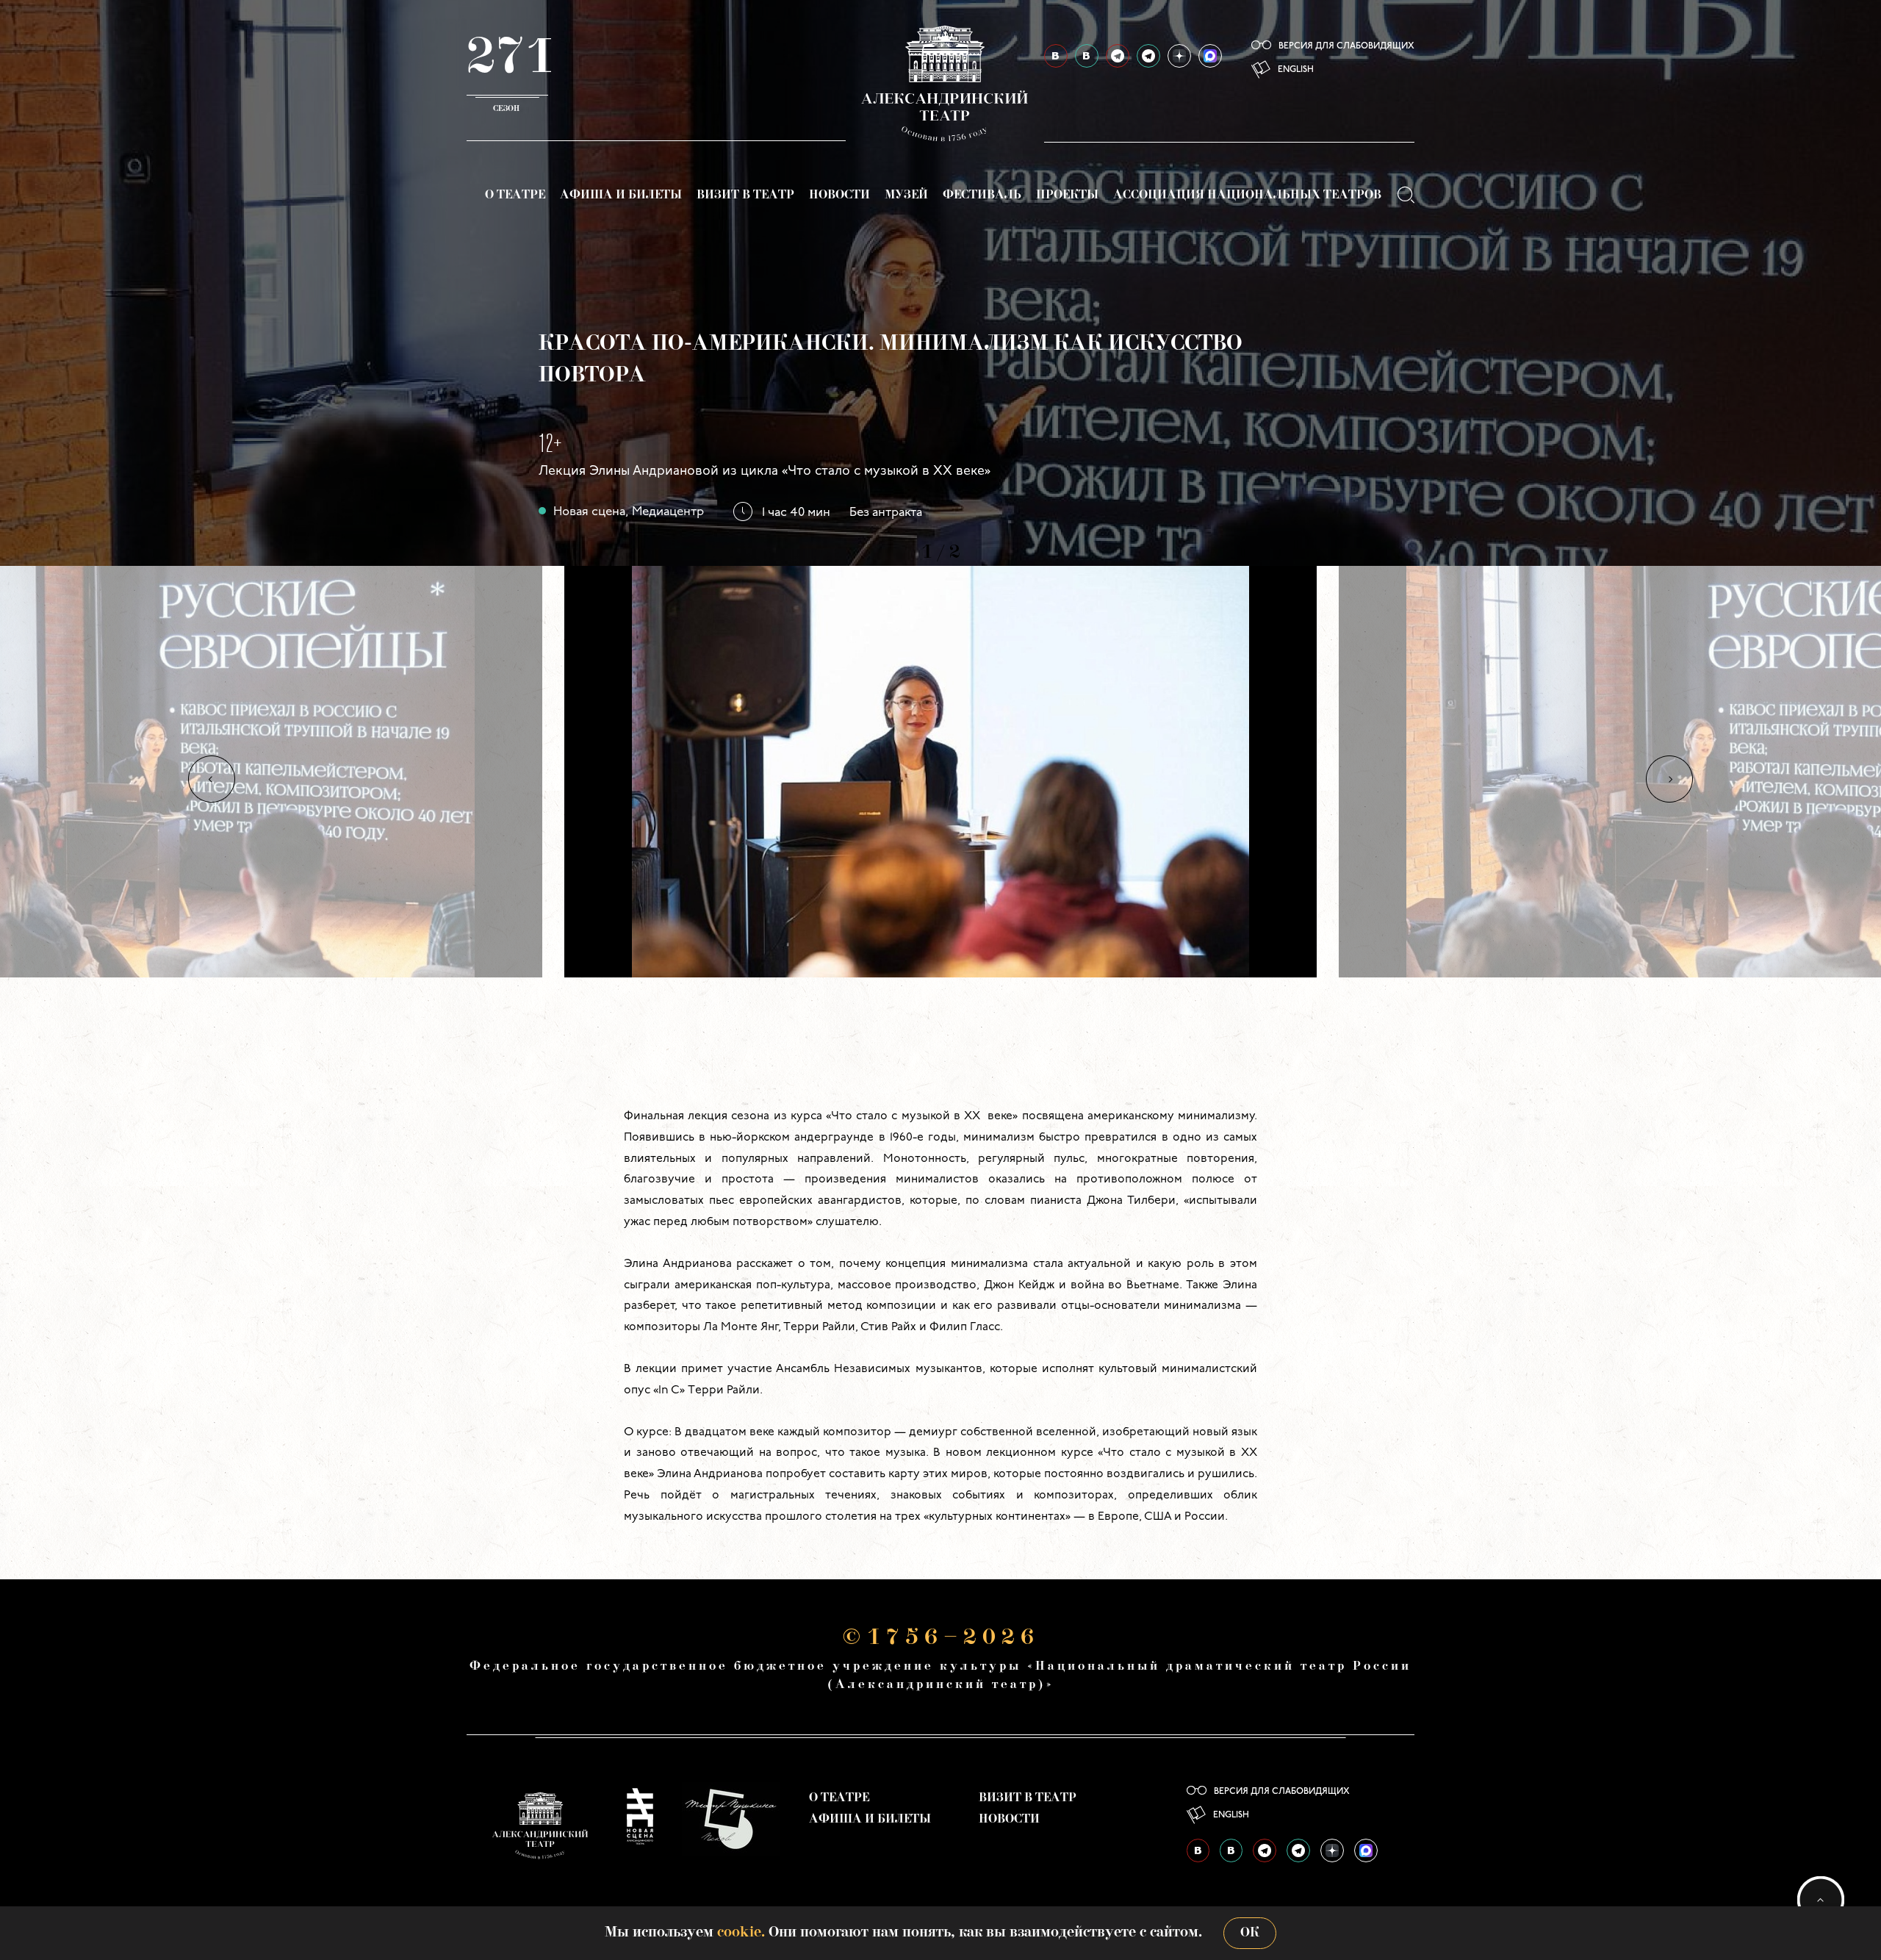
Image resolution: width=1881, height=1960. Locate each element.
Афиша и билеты (621, 195)
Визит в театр (745, 195)
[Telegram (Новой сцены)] (1148, 56)
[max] (1210, 56)
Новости (839, 195)
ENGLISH (1296, 70)
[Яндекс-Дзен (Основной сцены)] (1179, 56)
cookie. (741, 1933)
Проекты (1067, 195)
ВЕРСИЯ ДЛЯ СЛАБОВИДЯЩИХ (1346, 46)
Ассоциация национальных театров (1247, 195)
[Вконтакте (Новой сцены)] (1087, 56)
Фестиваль (982, 195)
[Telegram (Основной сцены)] (1118, 56)
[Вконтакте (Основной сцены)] (1056, 56)
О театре (515, 195)
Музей (906, 195)
